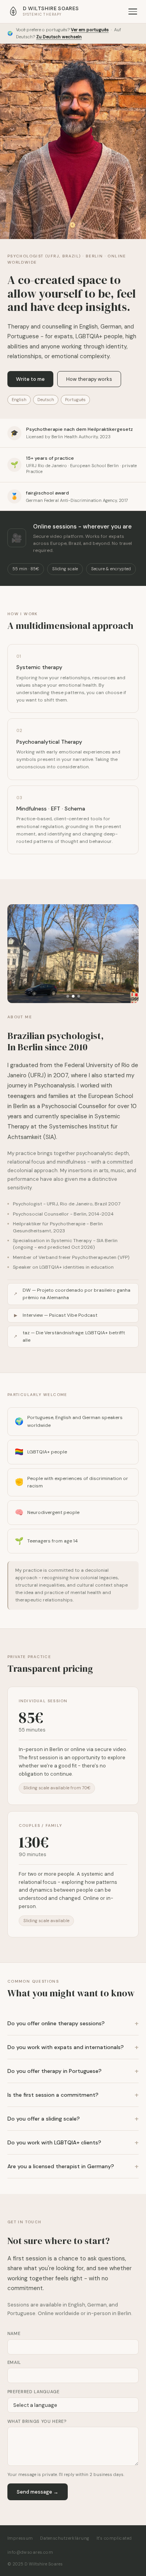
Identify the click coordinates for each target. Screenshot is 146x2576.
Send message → (38, 2492)
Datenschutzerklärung (65, 2538)
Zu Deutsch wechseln (59, 37)
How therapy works (89, 379)
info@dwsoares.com (30, 2552)
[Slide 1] (68, 996)
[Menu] (133, 12)
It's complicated (114, 2538)
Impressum (20, 2538)
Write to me (30, 379)
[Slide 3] (78, 996)
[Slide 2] (73, 996)
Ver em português (90, 30)
